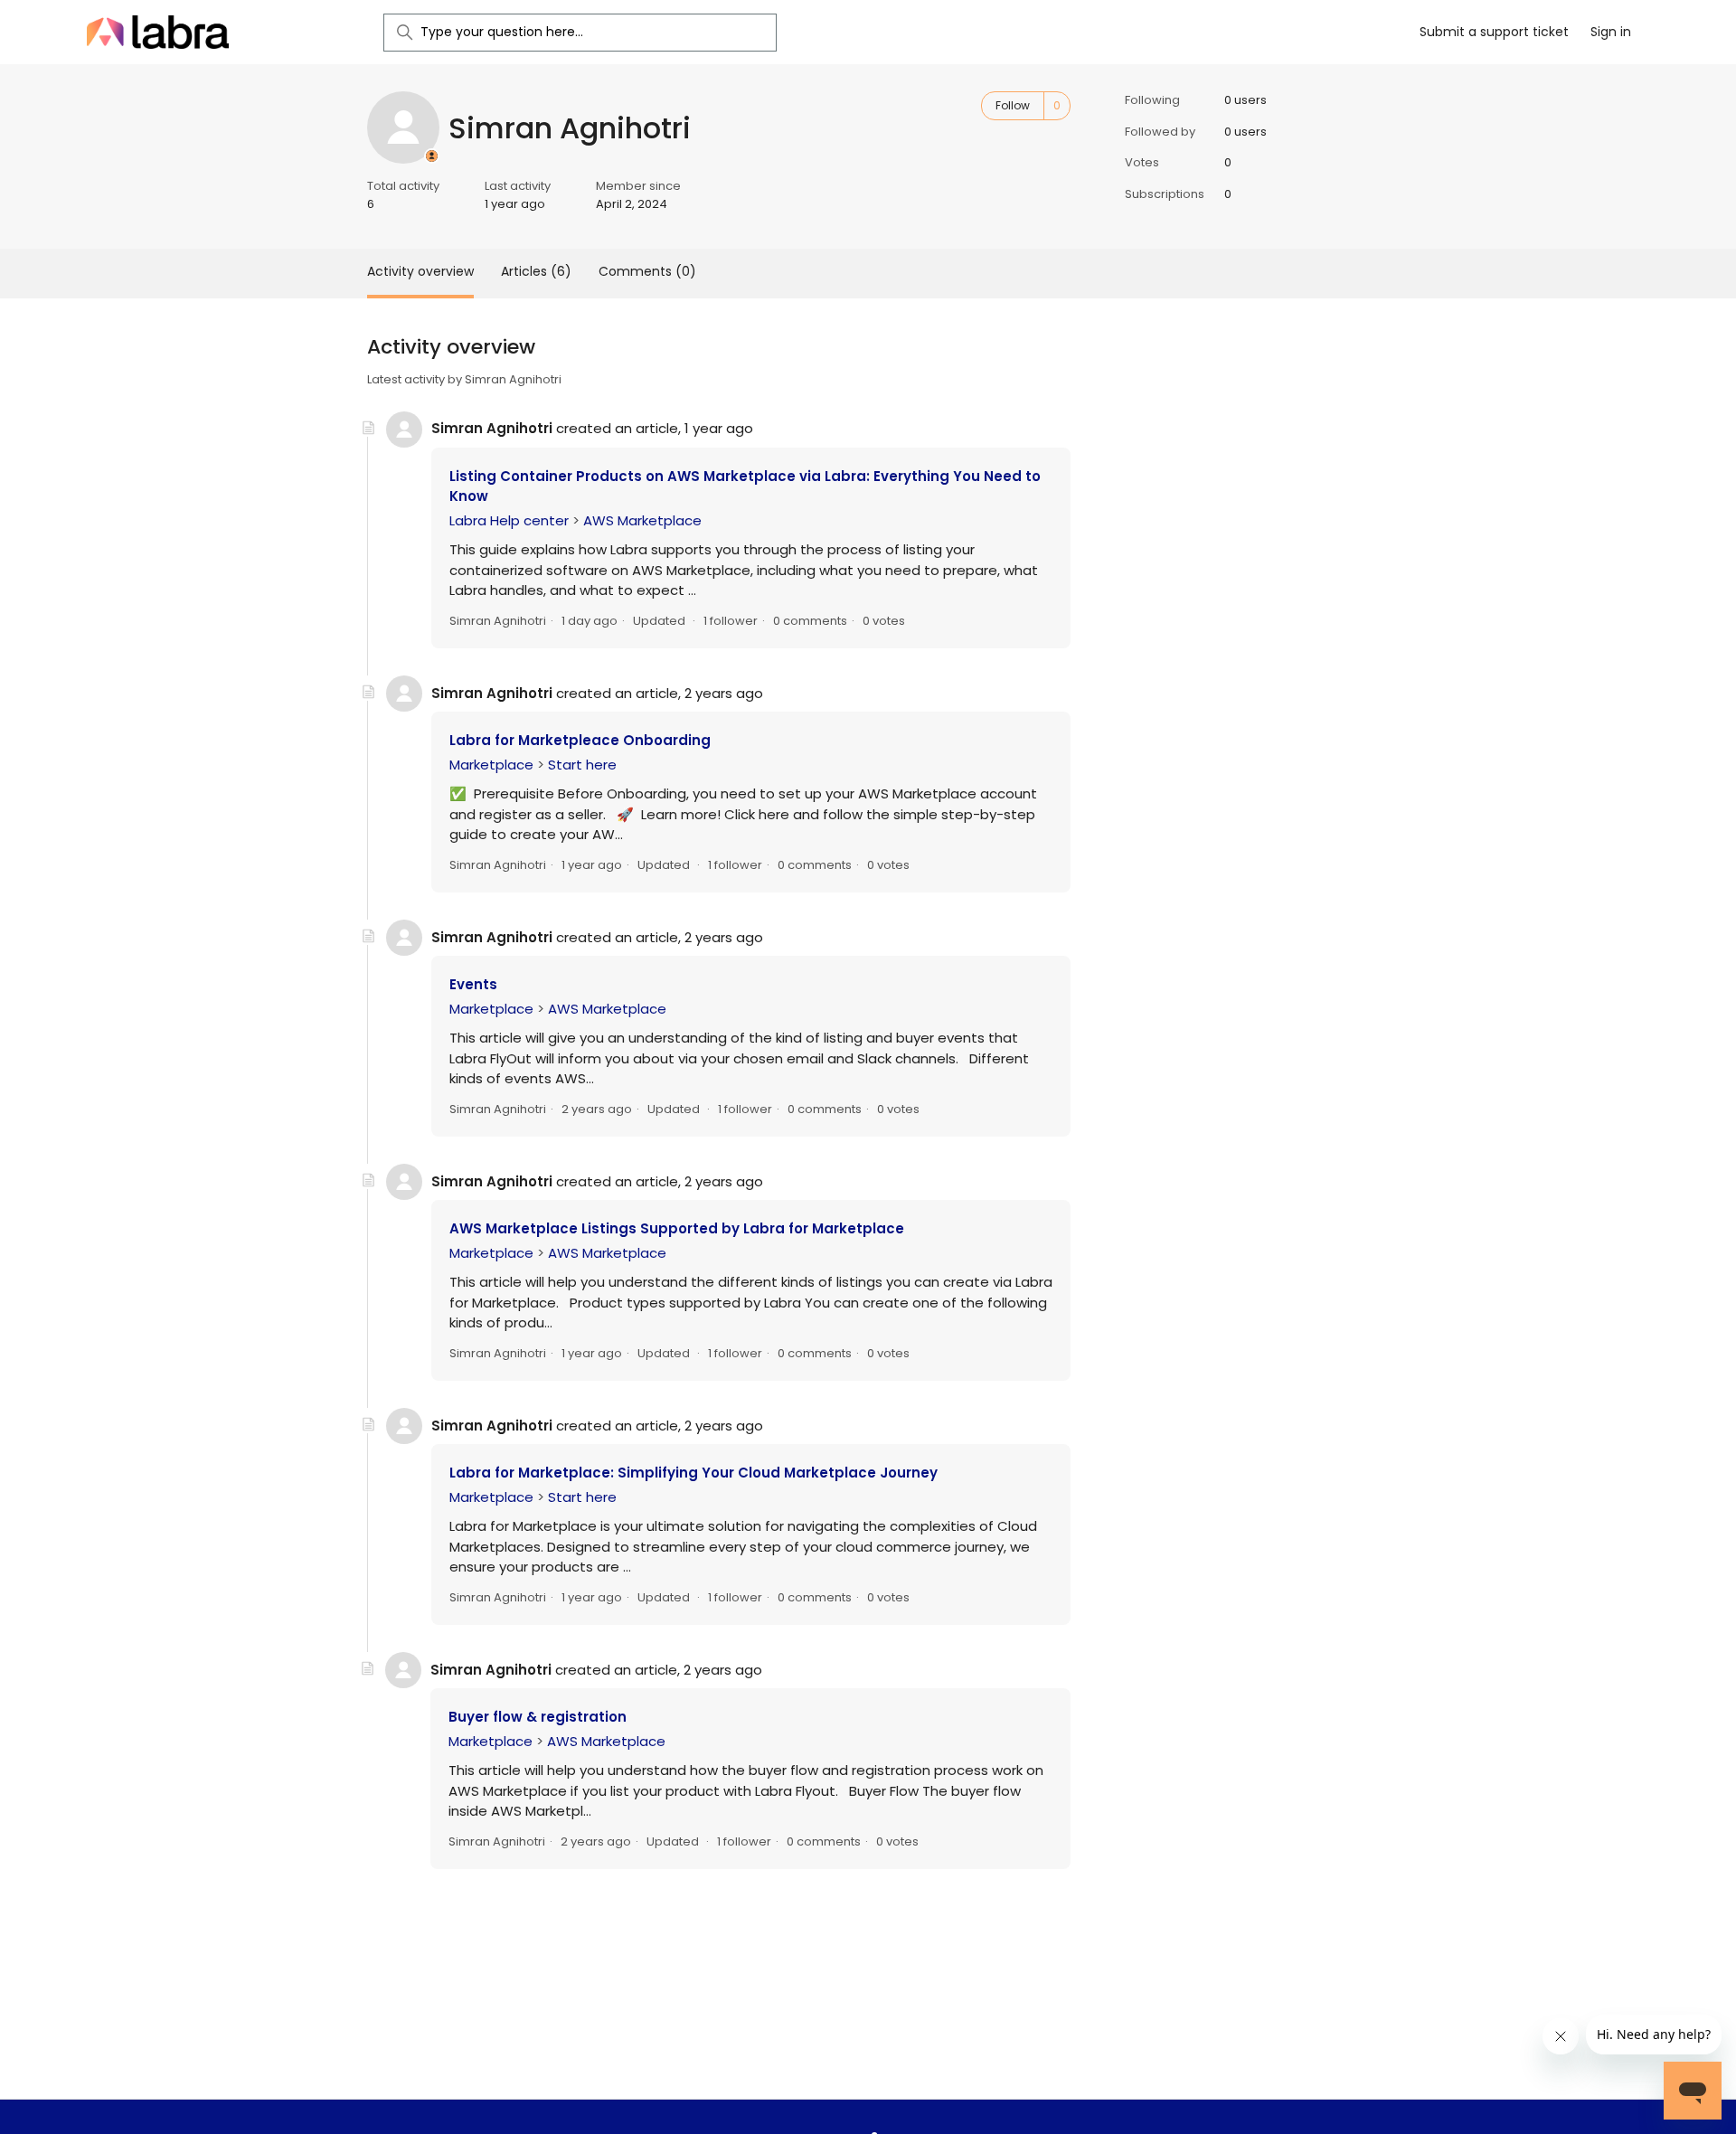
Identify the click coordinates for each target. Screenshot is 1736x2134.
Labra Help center (509, 520)
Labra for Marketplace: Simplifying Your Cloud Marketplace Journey (693, 1473)
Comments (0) (647, 271)
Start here (582, 765)
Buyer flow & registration (538, 1717)
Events (473, 984)
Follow (1013, 105)
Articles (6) (536, 271)
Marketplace (491, 765)
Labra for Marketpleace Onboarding (580, 740)
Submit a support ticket (1494, 32)
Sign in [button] (1611, 32)
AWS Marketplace (642, 520)
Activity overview (420, 271)
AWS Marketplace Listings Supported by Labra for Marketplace (677, 1228)
